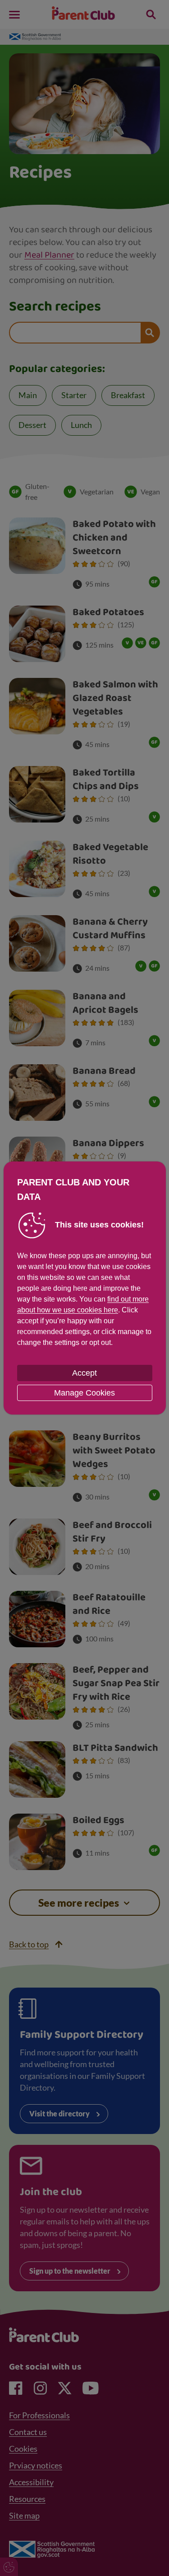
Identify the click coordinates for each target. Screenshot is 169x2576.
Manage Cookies (84, 1393)
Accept (84, 1373)
